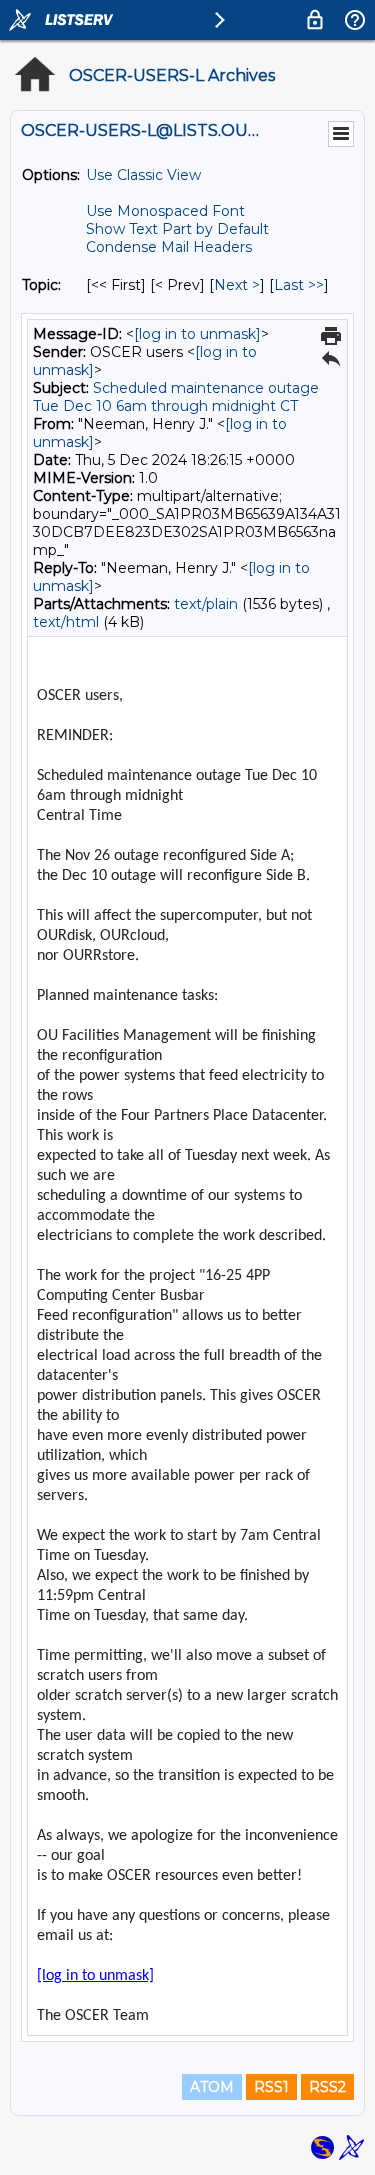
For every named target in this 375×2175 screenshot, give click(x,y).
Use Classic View (143, 175)
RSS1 (271, 2087)
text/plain (206, 604)
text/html (66, 622)
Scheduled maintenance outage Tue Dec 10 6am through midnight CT (176, 397)
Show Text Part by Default (177, 229)
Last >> (299, 285)
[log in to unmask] (197, 334)
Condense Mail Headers (169, 247)
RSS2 (327, 2087)
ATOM (212, 2087)
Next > (237, 285)
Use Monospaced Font (165, 211)
